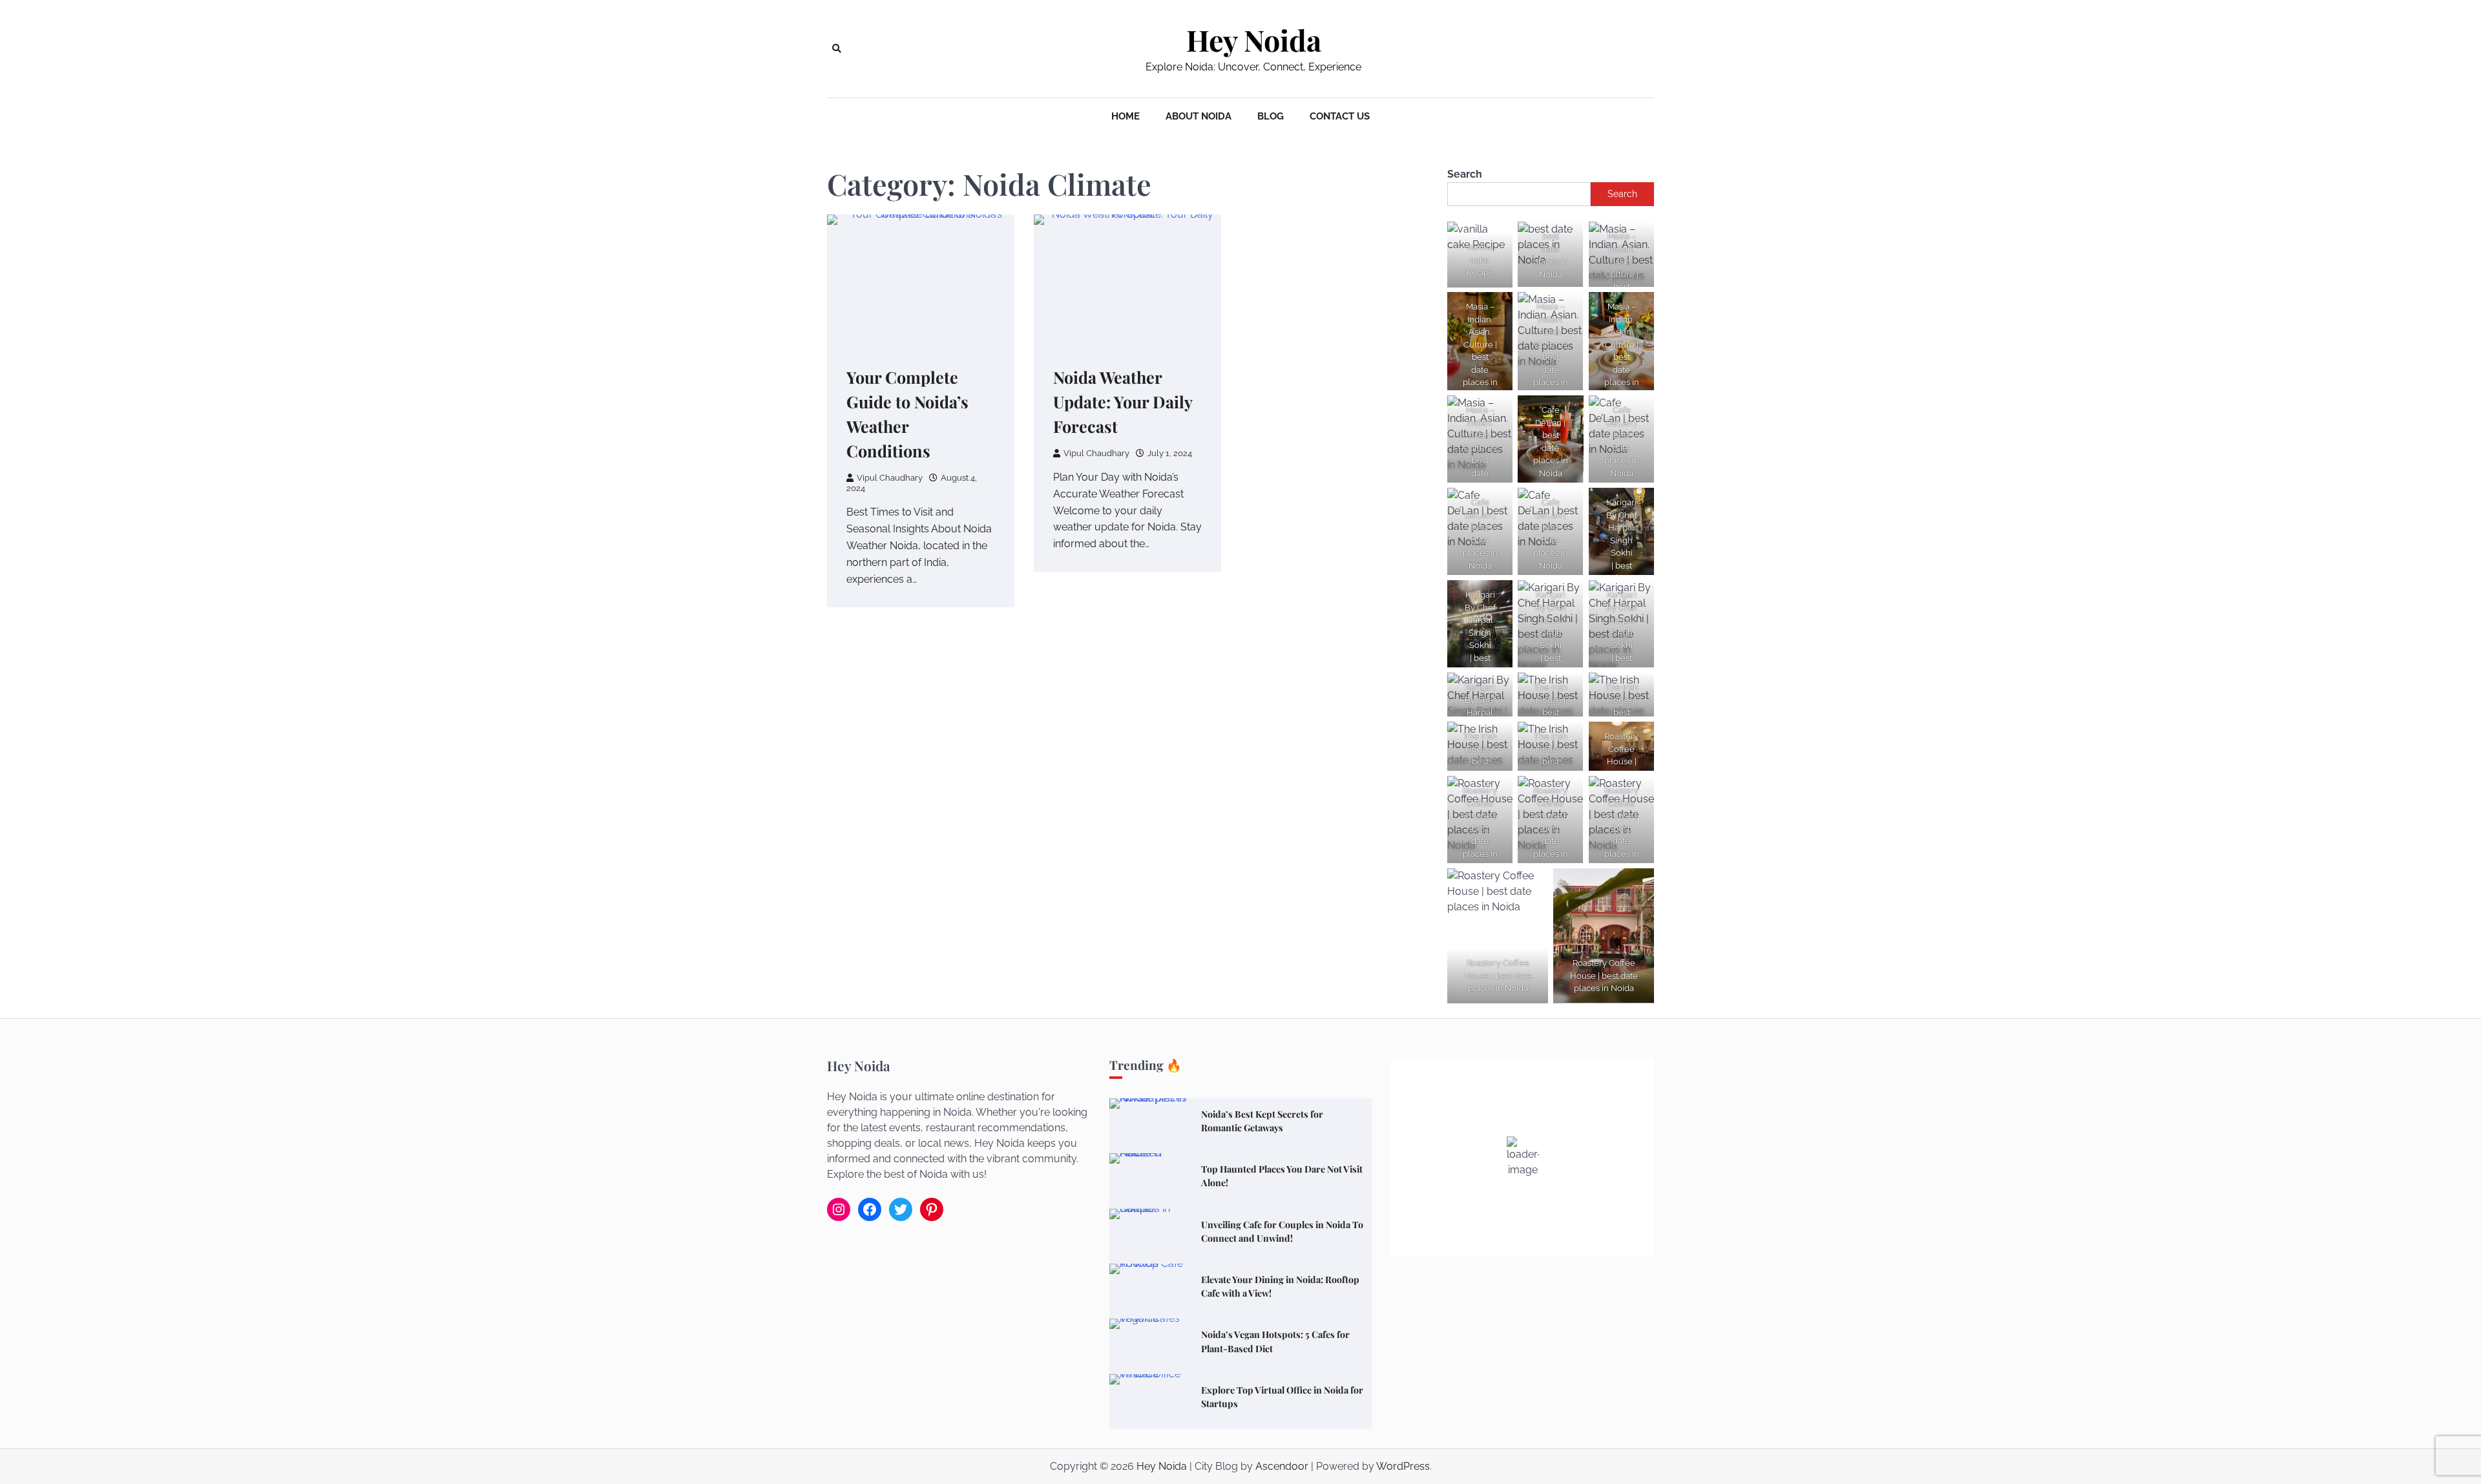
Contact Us (1340, 116)
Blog (1271, 116)
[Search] (837, 48)
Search (1465, 174)
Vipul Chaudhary (890, 478)
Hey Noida (1254, 40)
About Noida (1199, 116)
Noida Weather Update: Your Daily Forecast (1123, 402)
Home (1125, 116)
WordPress (1403, 1466)
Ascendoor (1282, 1466)
